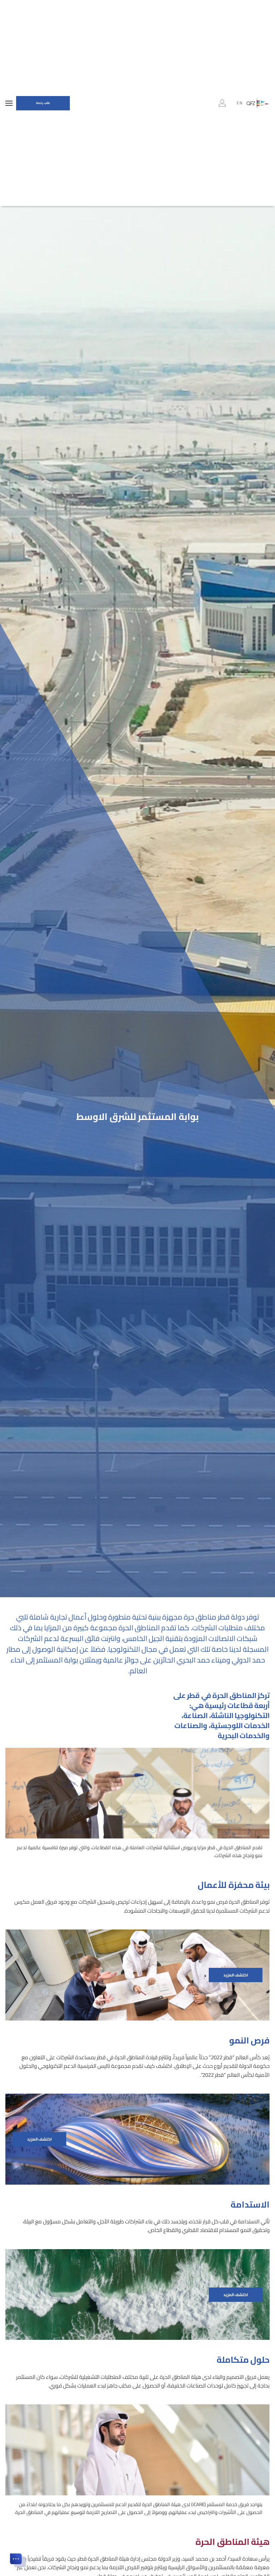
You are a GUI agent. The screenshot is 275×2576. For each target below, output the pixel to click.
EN (240, 103)
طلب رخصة (43, 103)
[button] (9, 103)
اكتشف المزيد (236, 1975)
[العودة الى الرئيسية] (258, 103)
